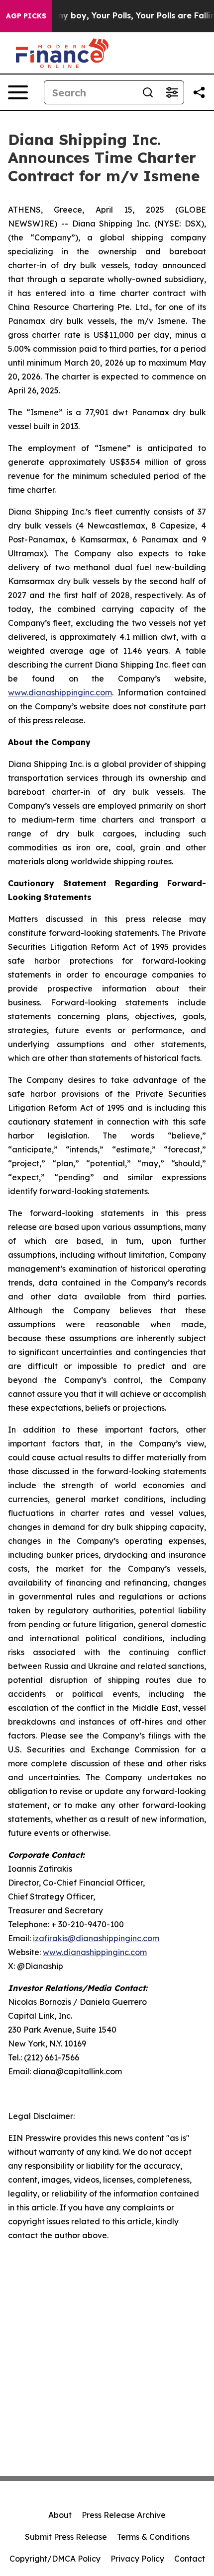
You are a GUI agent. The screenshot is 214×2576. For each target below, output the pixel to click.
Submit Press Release (66, 2537)
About (60, 2515)
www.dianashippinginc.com (60, 692)
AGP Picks (26, 16)
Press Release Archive (124, 2515)
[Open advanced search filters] (172, 92)
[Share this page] (199, 92)
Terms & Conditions (153, 2537)
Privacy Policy (137, 2559)
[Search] (148, 92)
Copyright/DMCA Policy (55, 2559)
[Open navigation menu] (18, 92)
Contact (190, 2559)
